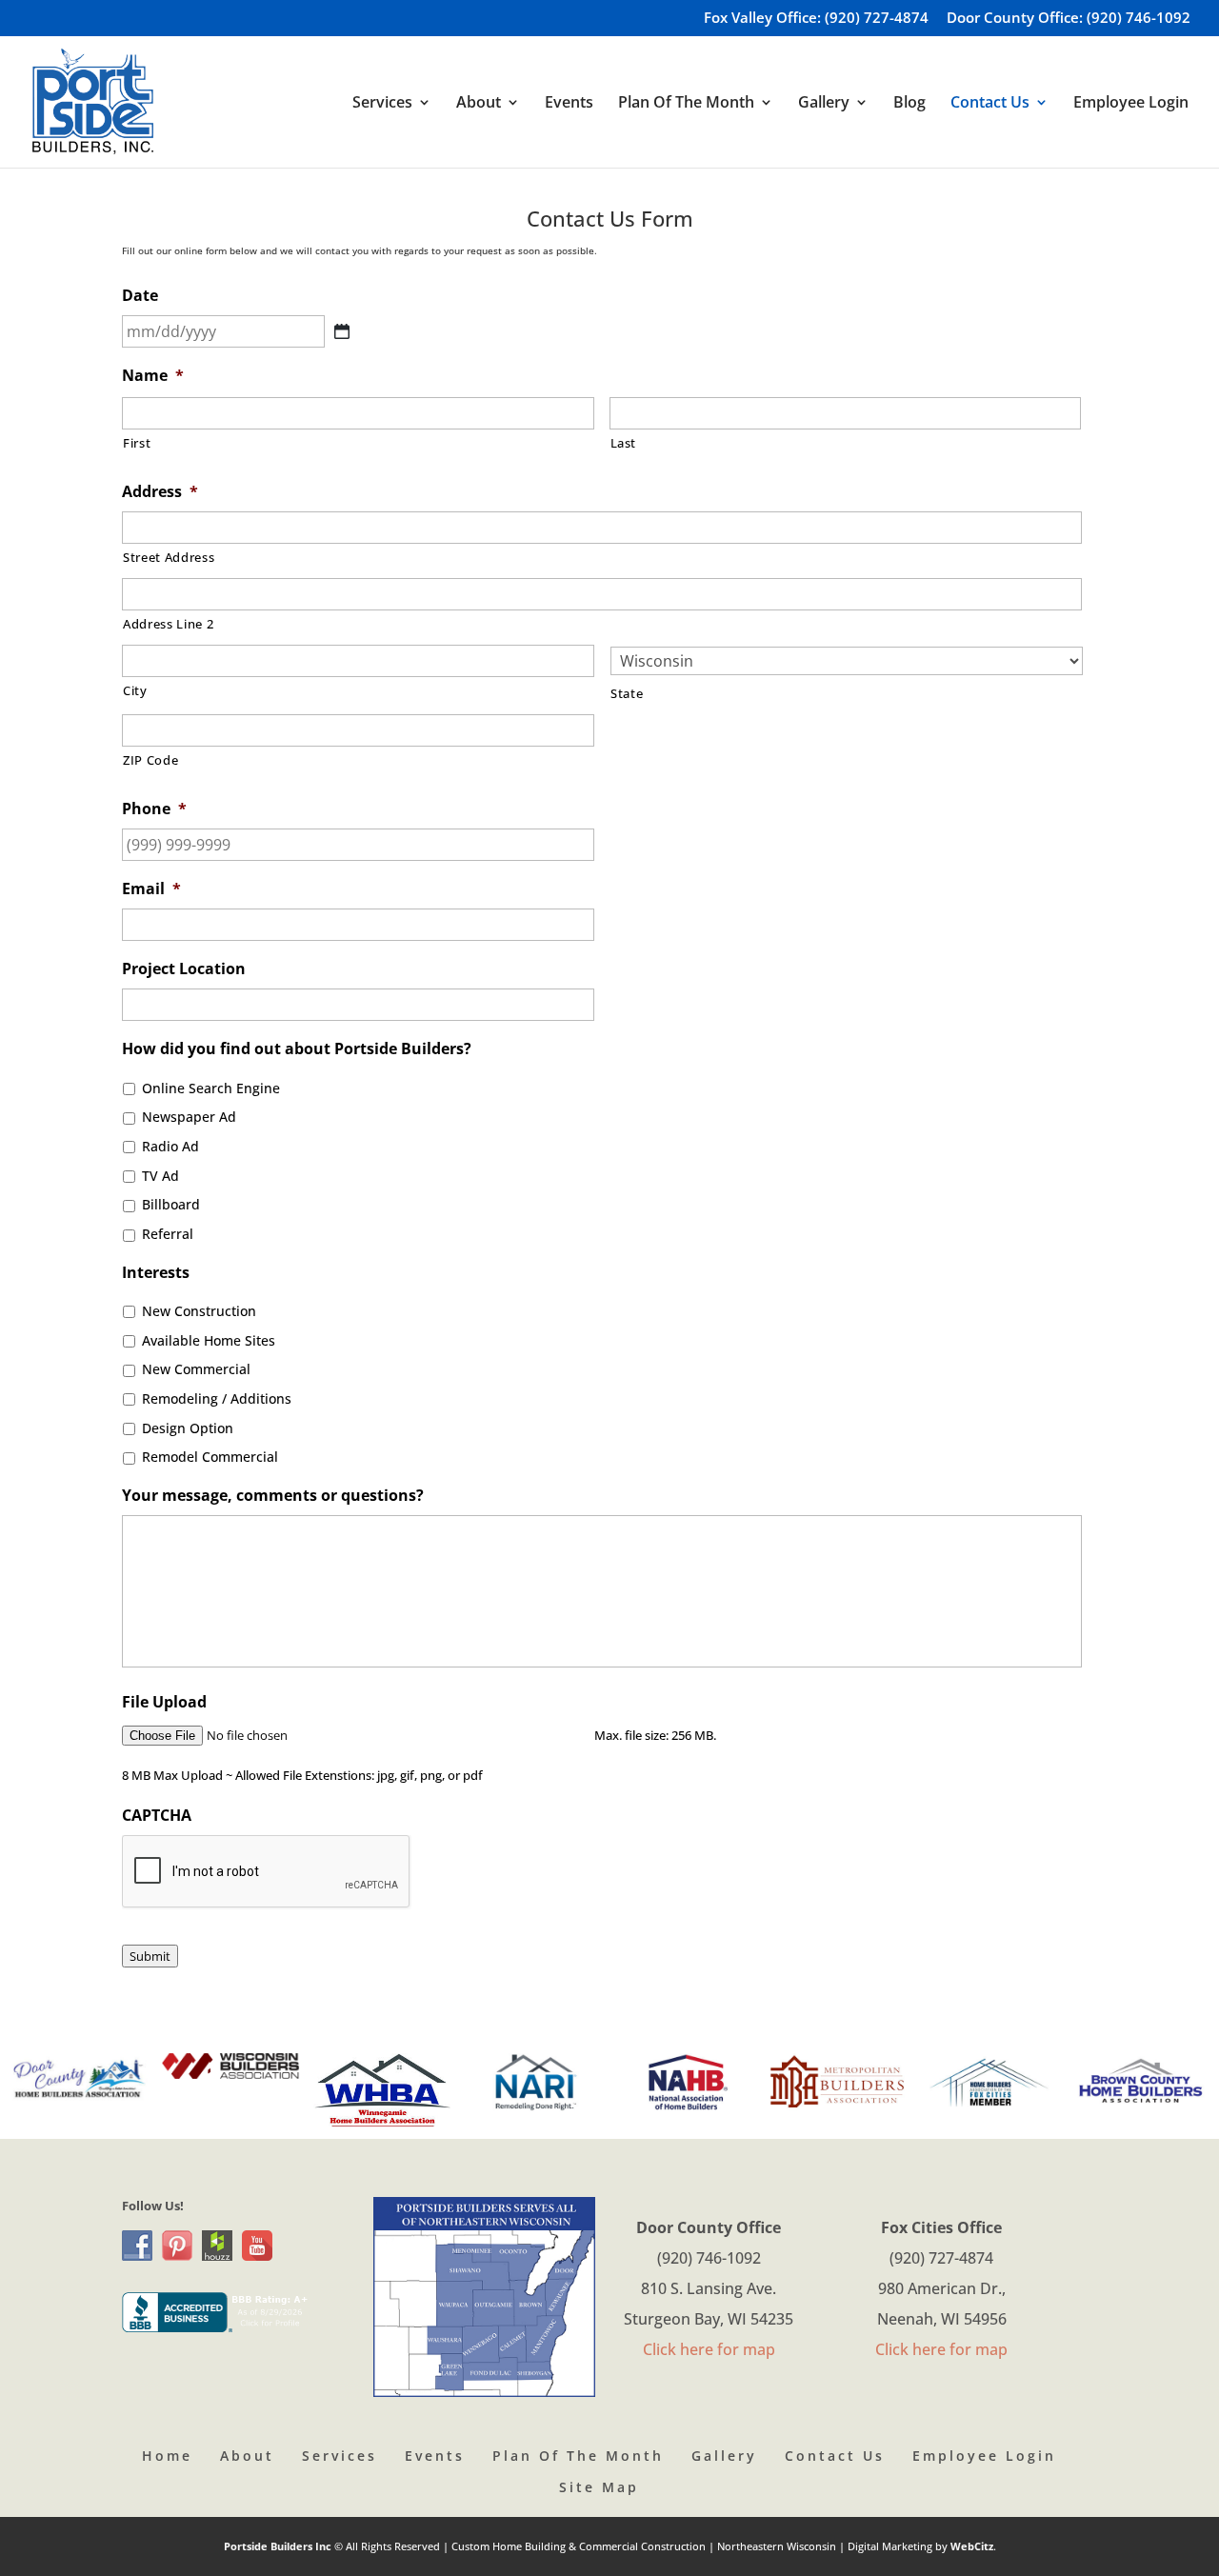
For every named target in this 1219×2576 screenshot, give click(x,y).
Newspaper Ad (189, 1117)
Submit (150, 1956)
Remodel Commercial (210, 1457)
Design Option (188, 1428)
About (247, 2456)
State (627, 693)
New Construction (199, 1311)
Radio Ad (170, 1146)
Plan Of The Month (578, 2456)
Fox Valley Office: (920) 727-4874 (816, 19)
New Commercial (196, 1369)
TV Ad (160, 1176)
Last (624, 443)
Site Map (599, 2487)
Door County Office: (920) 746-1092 (1069, 19)
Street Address (169, 557)
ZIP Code (150, 760)
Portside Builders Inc (279, 2546)
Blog (909, 104)
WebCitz (972, 2546)
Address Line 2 (168, 624)
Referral (168, 1234)
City (135, 690)
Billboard (171, 1204)
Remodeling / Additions (217, 1398)
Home (167, 2456)
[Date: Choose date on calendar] (342, 331)
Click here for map (709, 2349)
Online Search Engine (211, 1088)
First (137, 443)
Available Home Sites (209, 1340)
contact (332, 250)
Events (569, 104)
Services (340, 2456)
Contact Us (835, 2456)
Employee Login (1131, 104)
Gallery (724, 2456)
